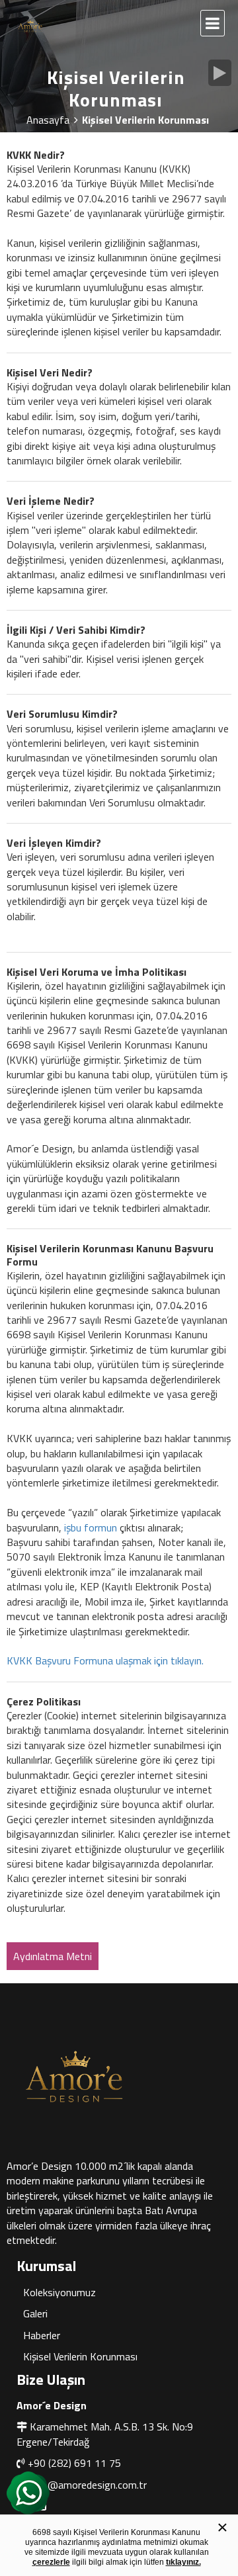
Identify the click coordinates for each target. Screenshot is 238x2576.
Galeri (35, 2313)
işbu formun (91, 1527)
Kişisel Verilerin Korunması (80, 2356)
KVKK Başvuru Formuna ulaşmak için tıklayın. (105, 1660)
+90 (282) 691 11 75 (74, 2463)
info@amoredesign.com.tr (88, 2485)
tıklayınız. (183, 2562)
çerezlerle (51, 2562)
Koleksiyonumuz (59, 2292)
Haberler (42, 2335)
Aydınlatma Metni (53, 1956)
